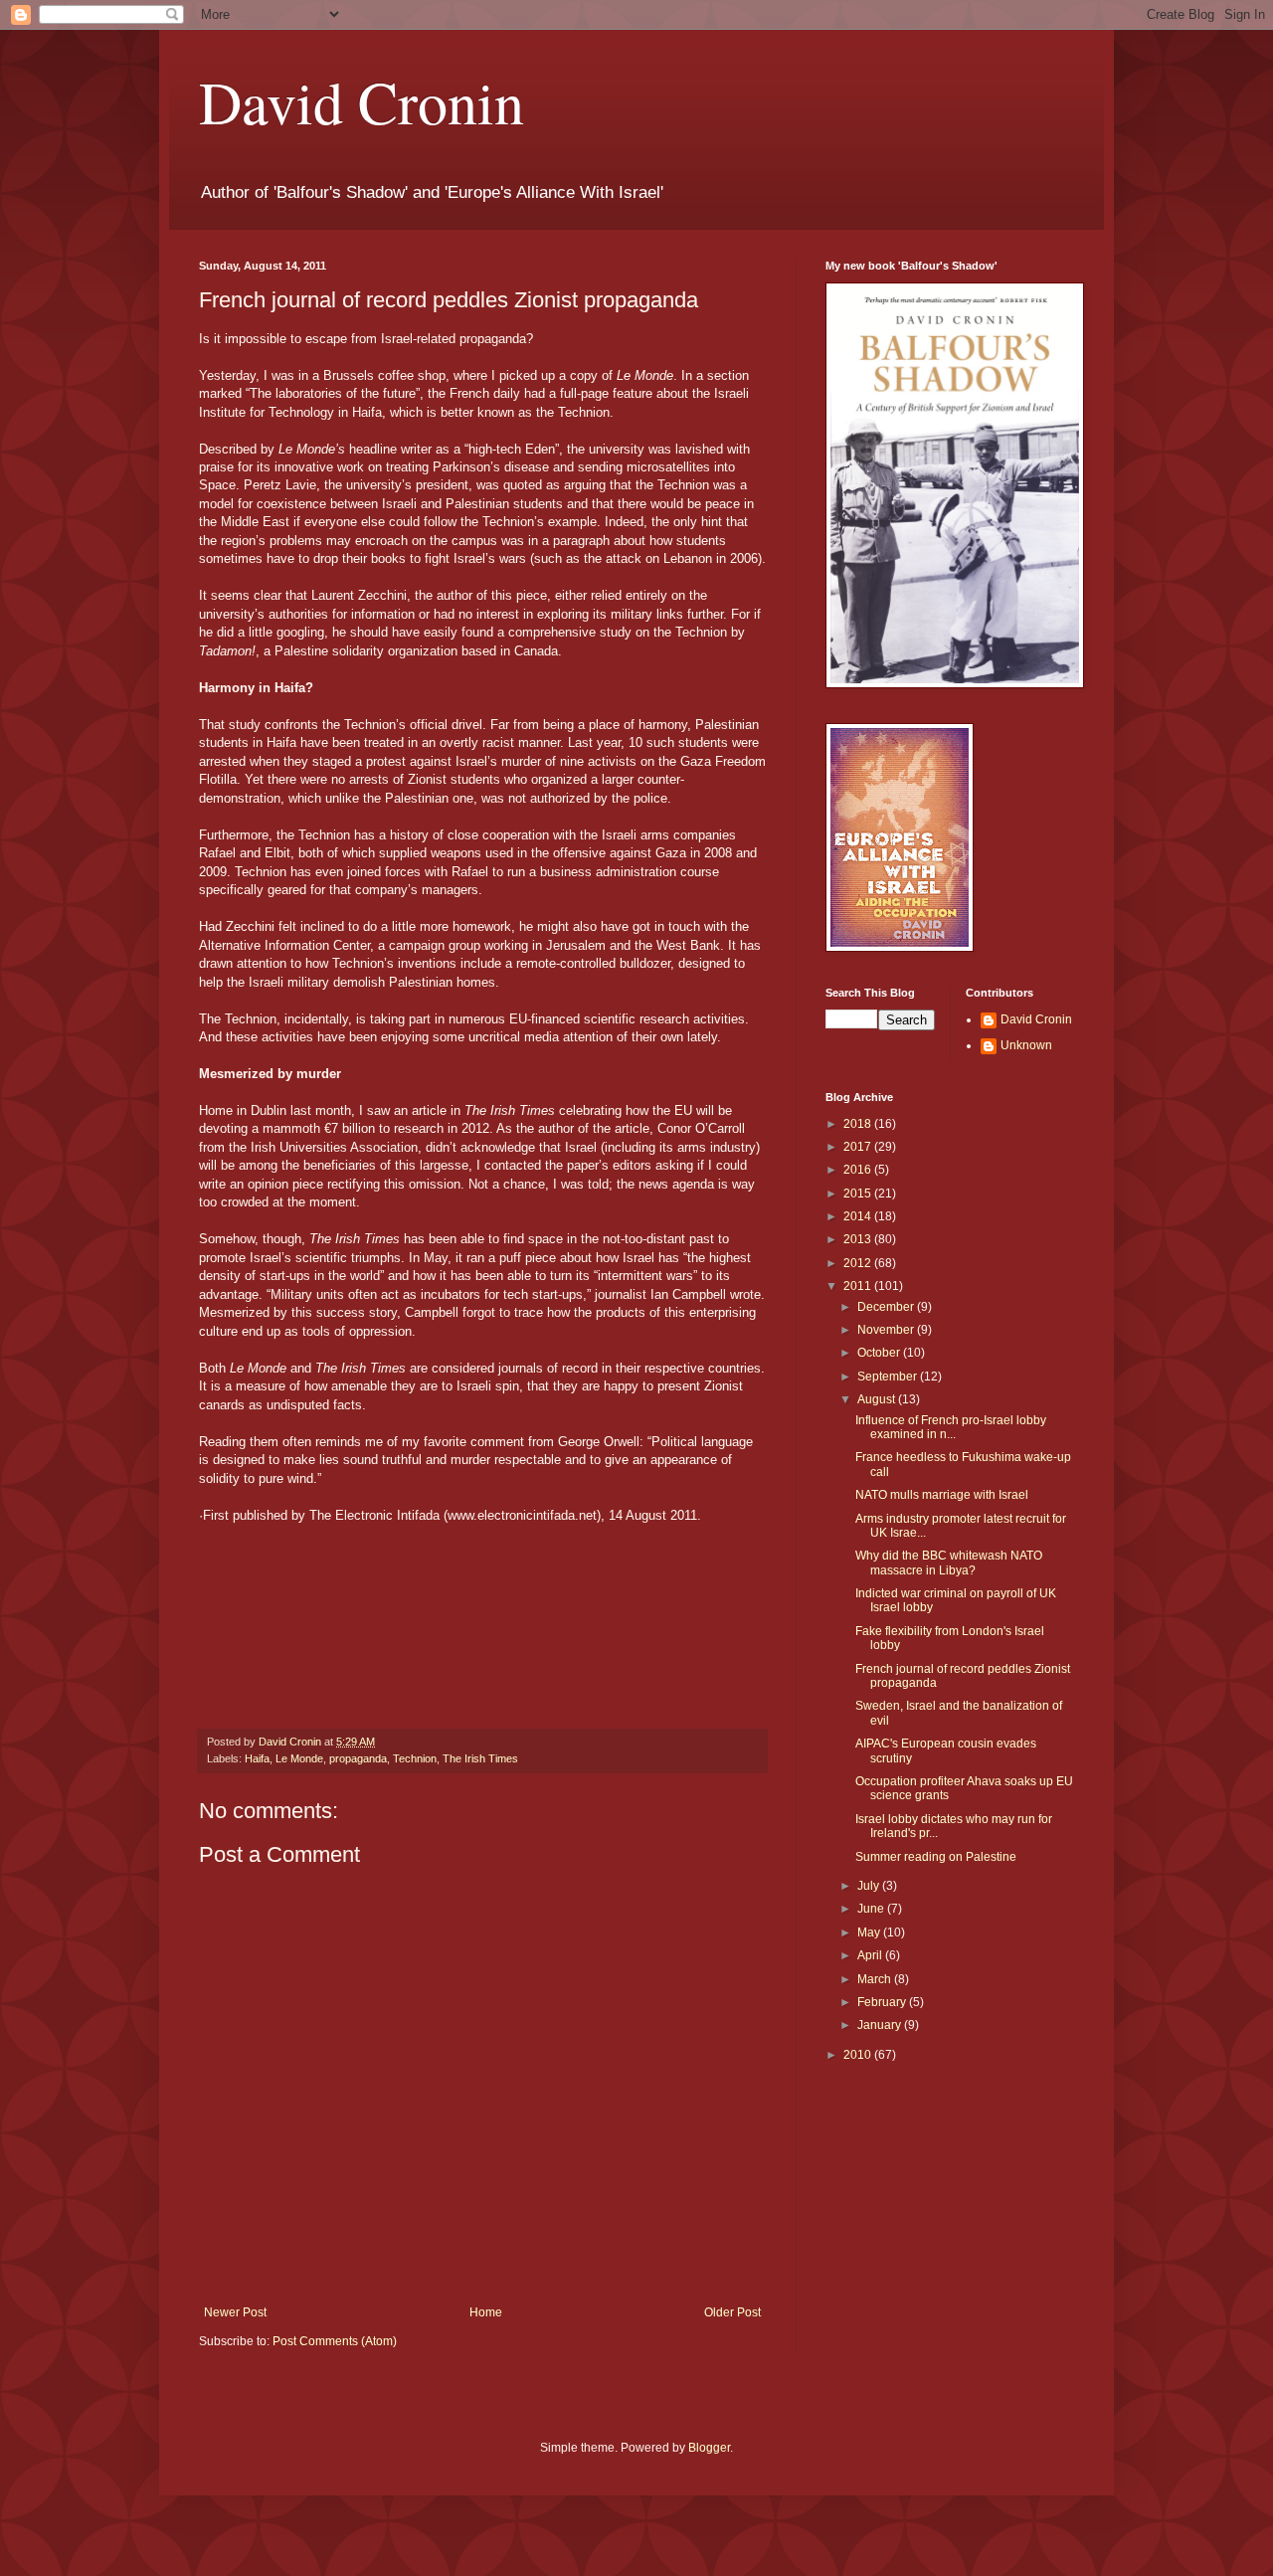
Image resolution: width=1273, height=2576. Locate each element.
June (872, 1909)
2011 (859, 1286)
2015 (859, 1194)
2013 (859, 1239)
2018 (859, 1124)
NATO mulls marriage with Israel (942, 1495)
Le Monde (299, 1758)
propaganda (358, 1758)
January (881, 2025)
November (887, 1330)
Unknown (1026, 1045)
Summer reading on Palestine (936, 1857)
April (871, 1955)
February (883, 2002)
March (876, 1979)
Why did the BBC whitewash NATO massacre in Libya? (949, 1563)
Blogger (709, 2448)
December (887, 1307)
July (870, 1886)
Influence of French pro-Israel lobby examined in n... (951, 1427)
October (880, 1353)
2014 (859, 1216)
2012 (859, 1263)
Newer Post (235, 2312)
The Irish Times (480, 1758)
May (870, 1932)
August (878, 1399)
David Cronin (362, 101)
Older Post (732, 2312)
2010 (859, 2055)
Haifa (257, 1758)
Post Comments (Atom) (335, 2341)
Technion (415, 1758)
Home (486, 2312)
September (889, 1377)
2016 (859, 1170)
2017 (859, 1147)
